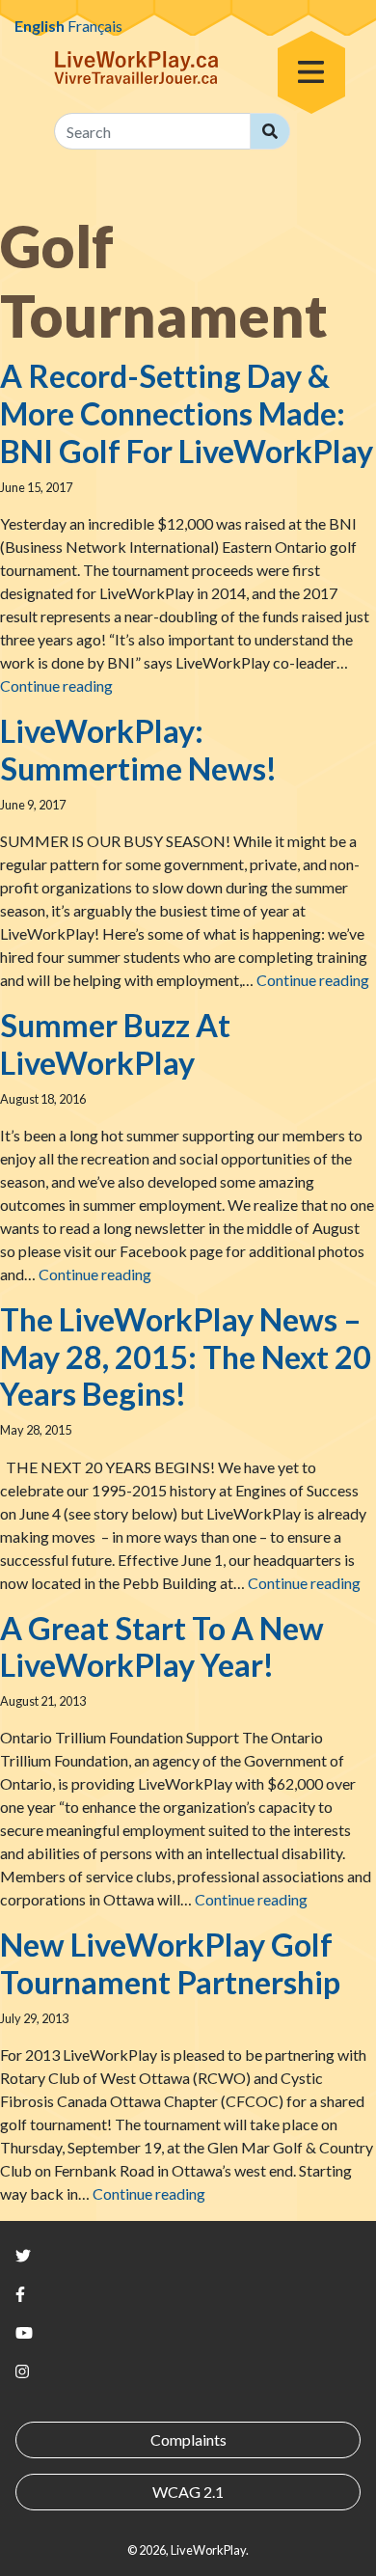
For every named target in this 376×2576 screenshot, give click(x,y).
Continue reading (56, 685)
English (40, 26)
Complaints (188, 2439)
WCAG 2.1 (188, 2492)
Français (95, 26)
